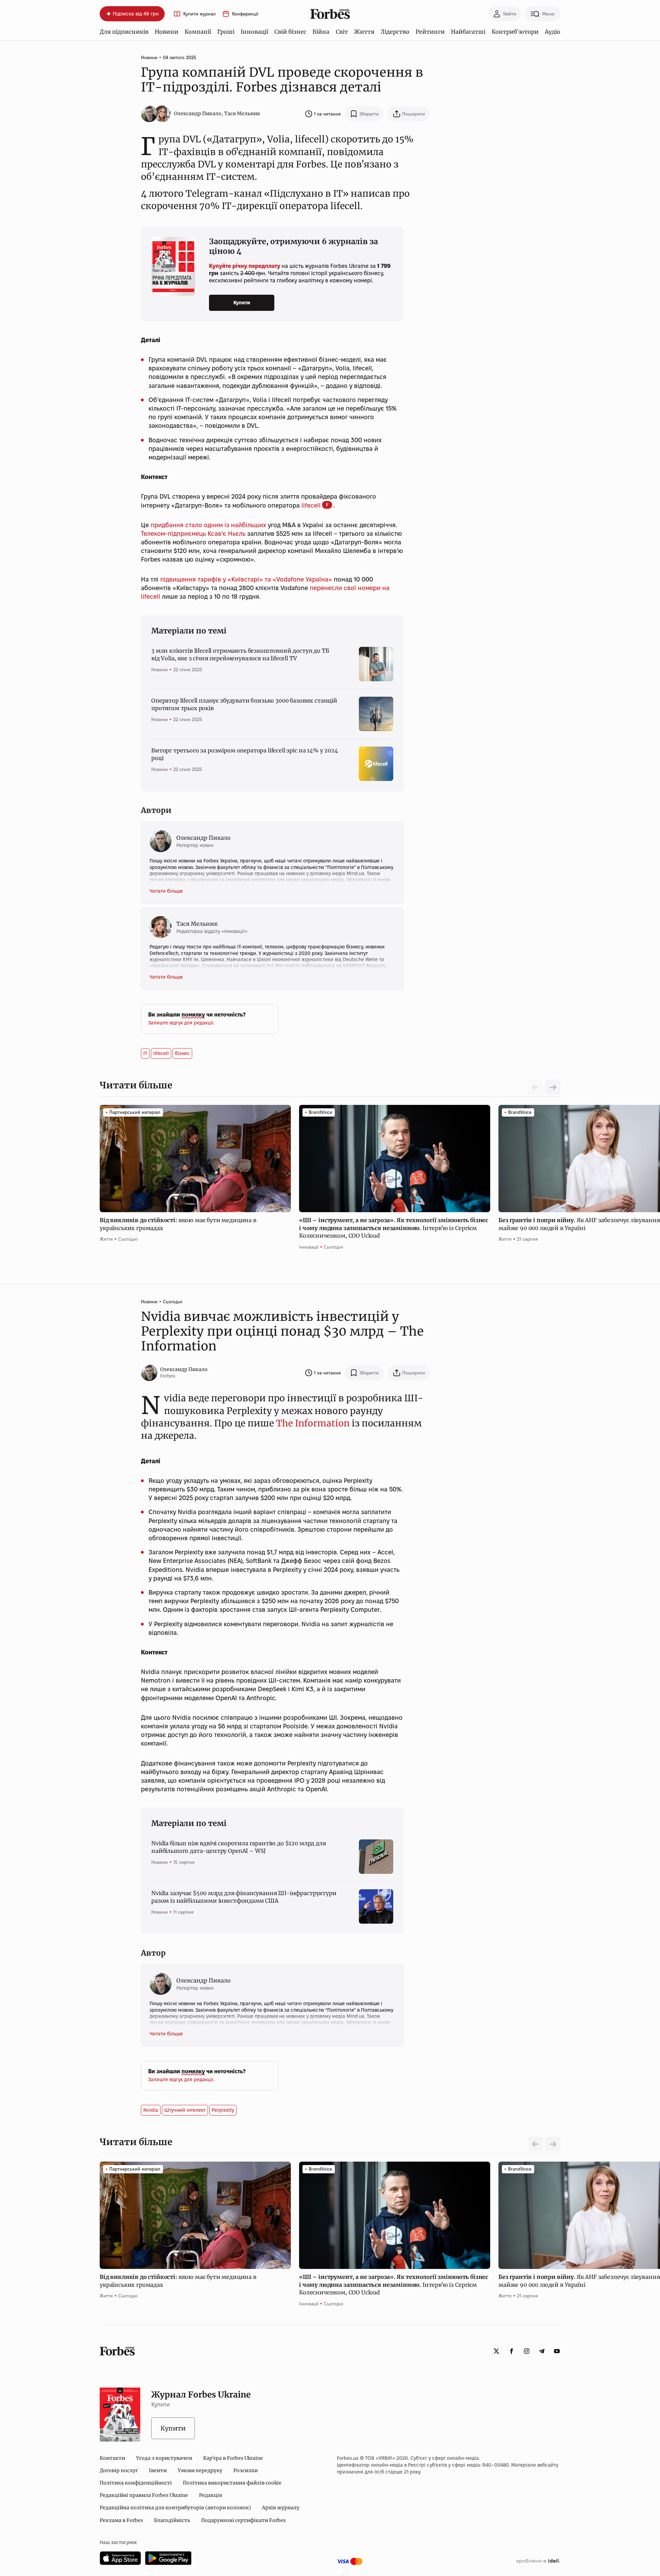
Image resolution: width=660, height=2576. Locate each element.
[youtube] (557, 2351)
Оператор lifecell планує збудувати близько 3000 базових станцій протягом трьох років (244, 704)
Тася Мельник (242, 113)
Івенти (158, 2470)
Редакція (211, 2495)
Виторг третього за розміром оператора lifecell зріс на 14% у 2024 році (245, 754)
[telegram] (542, 2351)
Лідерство (395, 32)
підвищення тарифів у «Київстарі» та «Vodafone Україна (244, 579)
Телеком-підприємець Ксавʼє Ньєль (193, 534)
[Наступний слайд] (553, 1087)
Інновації (254, 32)
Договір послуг (119, 2470)
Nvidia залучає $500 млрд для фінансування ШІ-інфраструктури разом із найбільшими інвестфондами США (244, 1897)
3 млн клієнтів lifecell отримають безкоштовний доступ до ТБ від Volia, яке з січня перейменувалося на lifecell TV (240, 654)
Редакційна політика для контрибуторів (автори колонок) (175, 2508)
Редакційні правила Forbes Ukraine (144, 2495)
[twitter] (496, 2351)
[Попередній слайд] (536, 2144)
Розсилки (246, 2470)
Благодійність (172, 2520)
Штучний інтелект (185, 2110)
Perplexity (223, 2110)
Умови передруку (200, 2470)
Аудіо (553, 32)
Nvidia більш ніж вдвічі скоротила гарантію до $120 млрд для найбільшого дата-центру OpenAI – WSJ (239, 1847)
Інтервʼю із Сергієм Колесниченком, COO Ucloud (394, 1228)
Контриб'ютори (515, 32)
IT (145, 1053)
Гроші (226, 32)
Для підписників (124, 32)
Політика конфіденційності (136, 2483)
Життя (364, 32)
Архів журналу (281, 2508)
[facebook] (511, 2351)
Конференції (245, 14)
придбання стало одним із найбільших (208, 525)
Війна (321, 32)
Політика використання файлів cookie (232, 2483)
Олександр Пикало (198, 113)
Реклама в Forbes (121, 2520)
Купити (242, 303)
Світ (342, 32)
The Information (313, 1423)
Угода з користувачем (164, 2458)
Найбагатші (468, 32)
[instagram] (527, 2351)
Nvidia (151, 2110)
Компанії (198, 32)
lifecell (311, 505)
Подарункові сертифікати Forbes (243, 2520)
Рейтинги (430, 32)
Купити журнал (199, 14)
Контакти (112, 2458)
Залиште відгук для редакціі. (181, 1023)
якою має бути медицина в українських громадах (178, 1224)
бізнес (182, 1053)
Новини (167, 32)
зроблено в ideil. (538, 2561)
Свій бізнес (290, 32)
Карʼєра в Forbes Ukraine (233, 2458)
